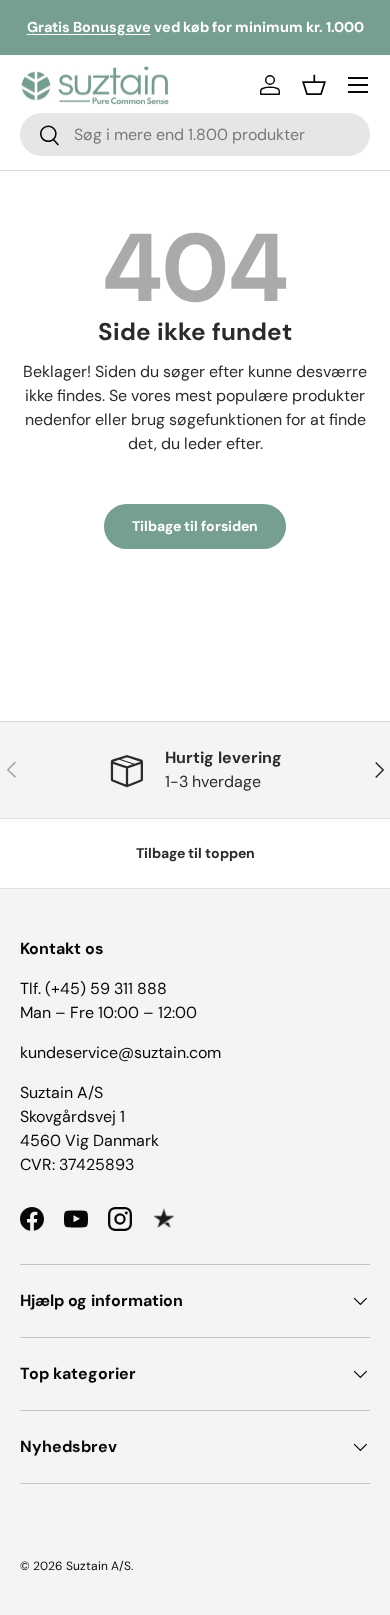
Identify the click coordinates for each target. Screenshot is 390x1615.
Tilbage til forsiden (195, 526)
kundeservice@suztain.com (120, 1052)
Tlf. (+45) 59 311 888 (93, 988)
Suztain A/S (98, 1566)
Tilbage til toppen (195, 853)
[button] (314, 85)
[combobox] (195, 134)
